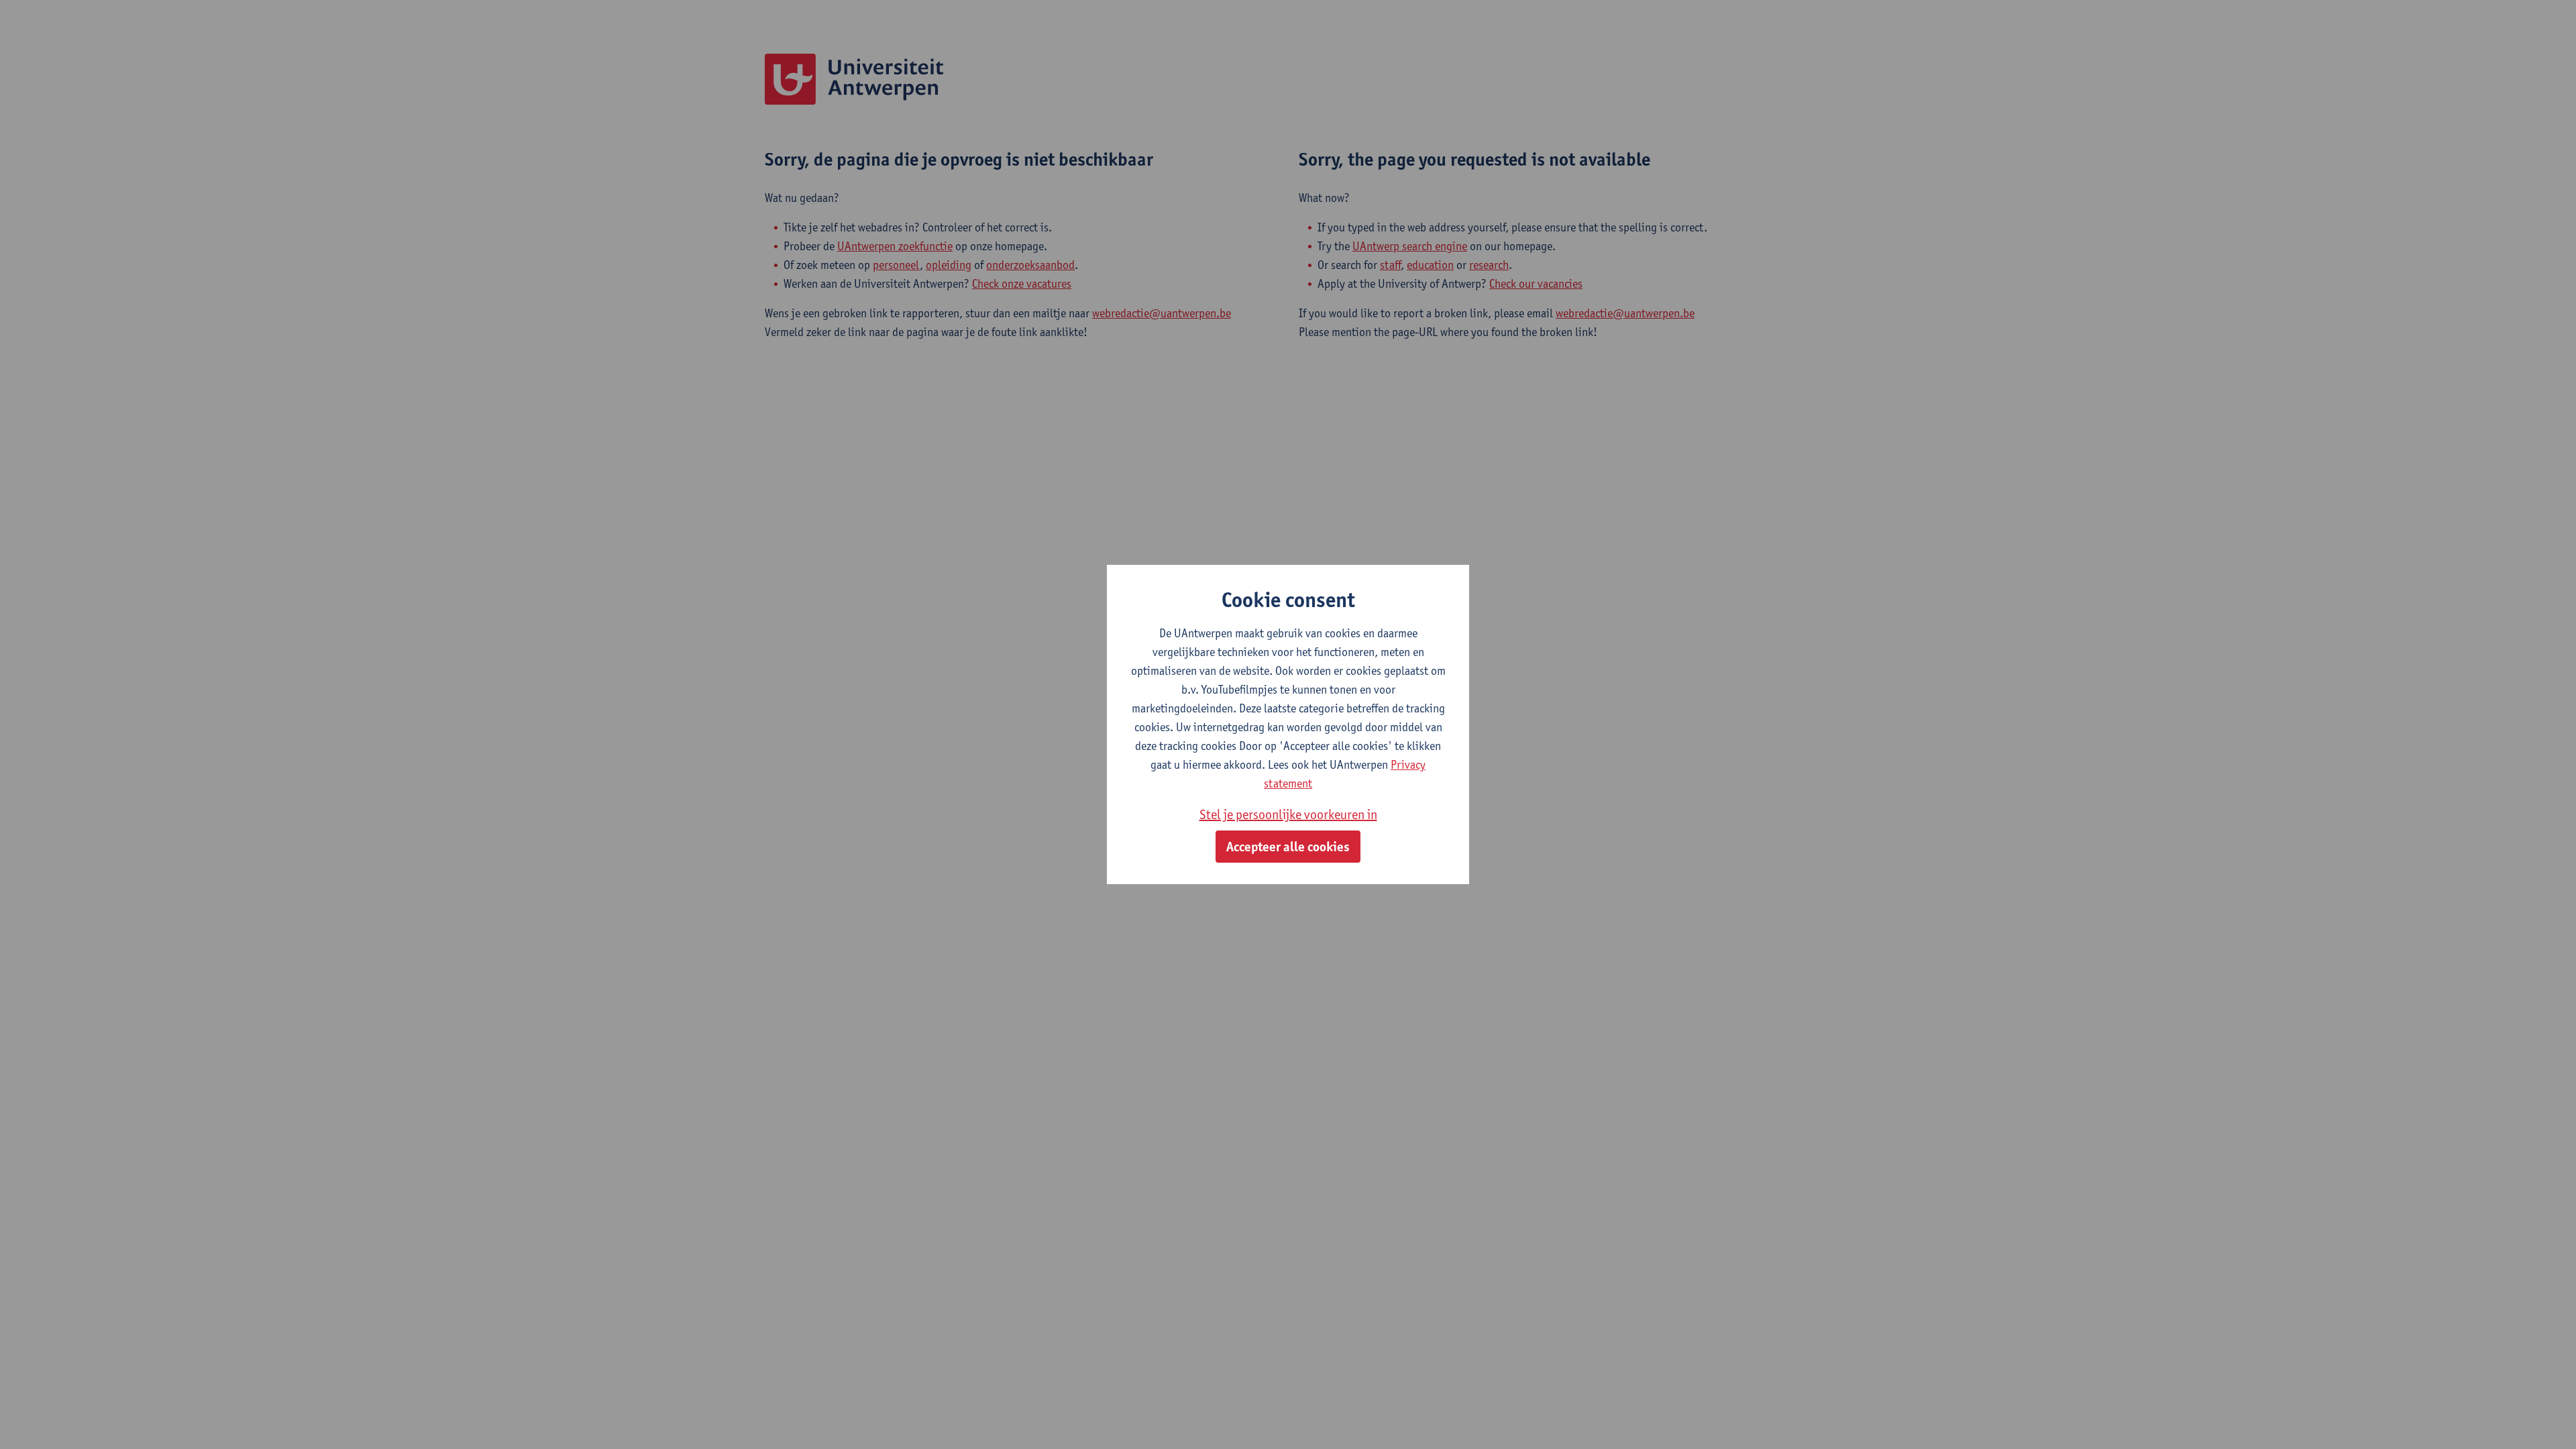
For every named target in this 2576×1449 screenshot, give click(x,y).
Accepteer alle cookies (1288, 847)
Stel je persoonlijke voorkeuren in (1288, 814)
